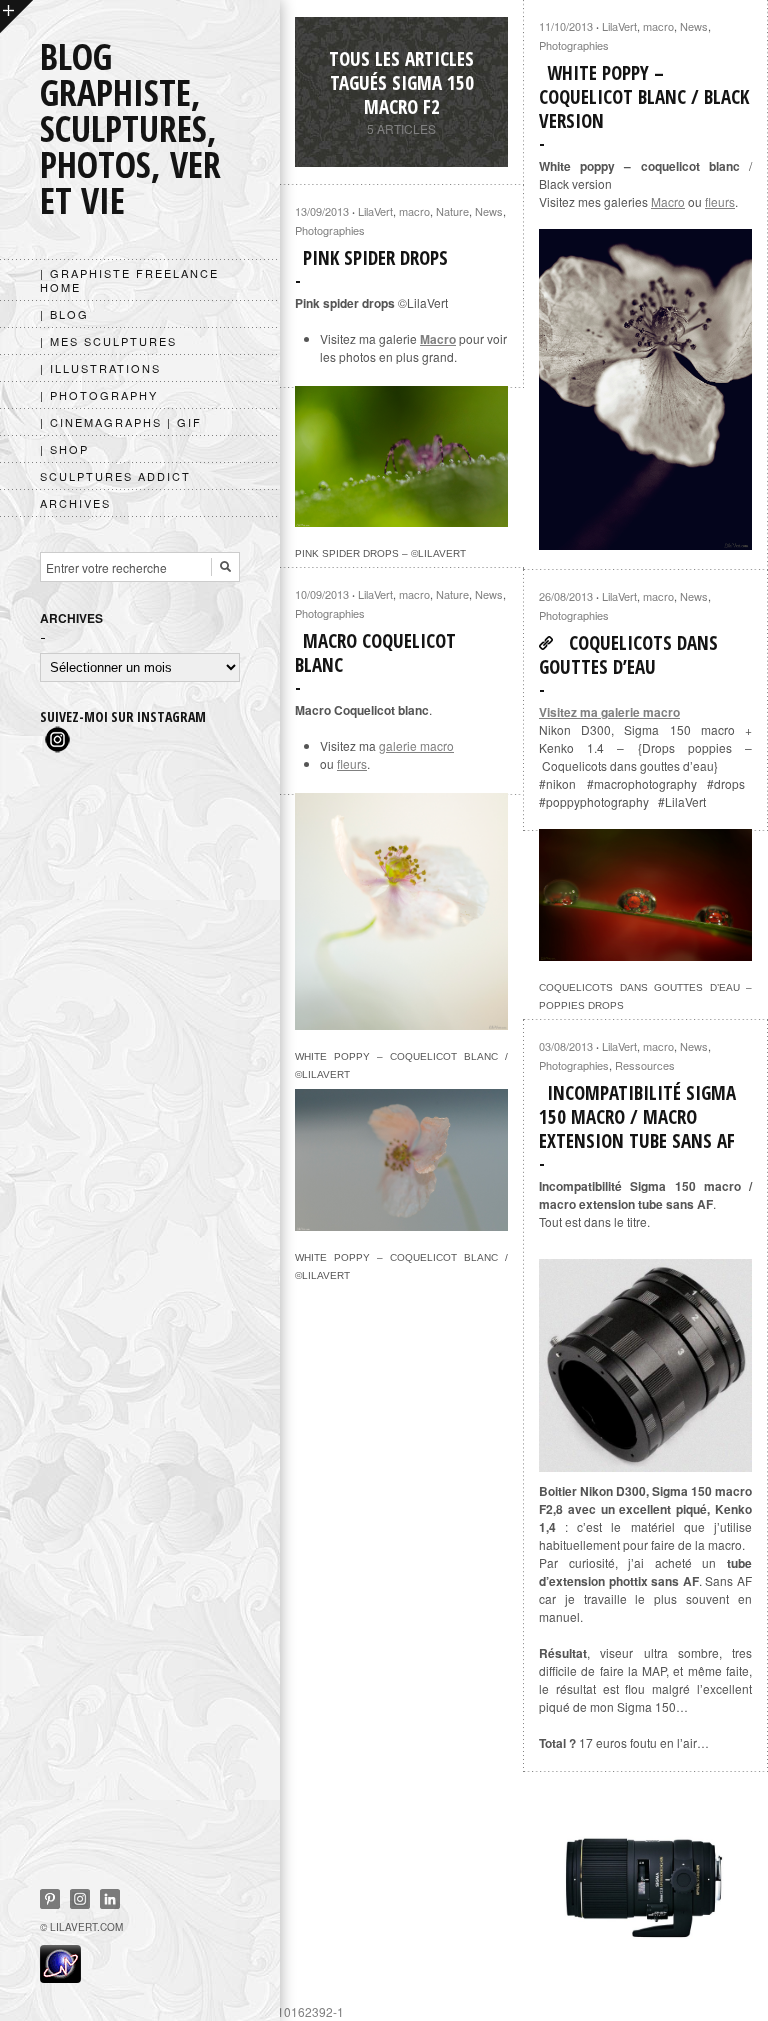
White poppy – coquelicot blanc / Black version (644, 97)
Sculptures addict (115, 476)
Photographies (574, 45)
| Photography (99, 395)
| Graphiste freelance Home (129, 280)
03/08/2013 (566, 1046)
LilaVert (619, 26)
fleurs (720, 201)
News (694, 26)
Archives (75, 503)
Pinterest (50, 1899)
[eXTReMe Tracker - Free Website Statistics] (60, 1977)
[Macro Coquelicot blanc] (401, 1020)
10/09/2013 (322, 594)
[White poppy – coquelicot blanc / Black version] (645, 389)
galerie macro (416, 745)
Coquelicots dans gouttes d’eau (628, 655)
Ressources (645, 1065)
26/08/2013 (566, 596)
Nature (452, 211)
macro (658, 26)
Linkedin (110, 1899)
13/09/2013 (322, 211)
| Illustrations (100, 368)
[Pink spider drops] (401, 517)
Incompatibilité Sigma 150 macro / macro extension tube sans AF (637, 1117)
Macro (668, 201)
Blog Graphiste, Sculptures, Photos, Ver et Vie (130, 128)
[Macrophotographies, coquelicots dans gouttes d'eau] (645, 951)
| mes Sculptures (108, 341)
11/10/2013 (566, 26)
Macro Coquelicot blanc (375, 653)
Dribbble (80, 1899)
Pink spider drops (375, 258)
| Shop (64, 449)
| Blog (64, 314)
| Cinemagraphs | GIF (121, 422)
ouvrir (16, 16)
